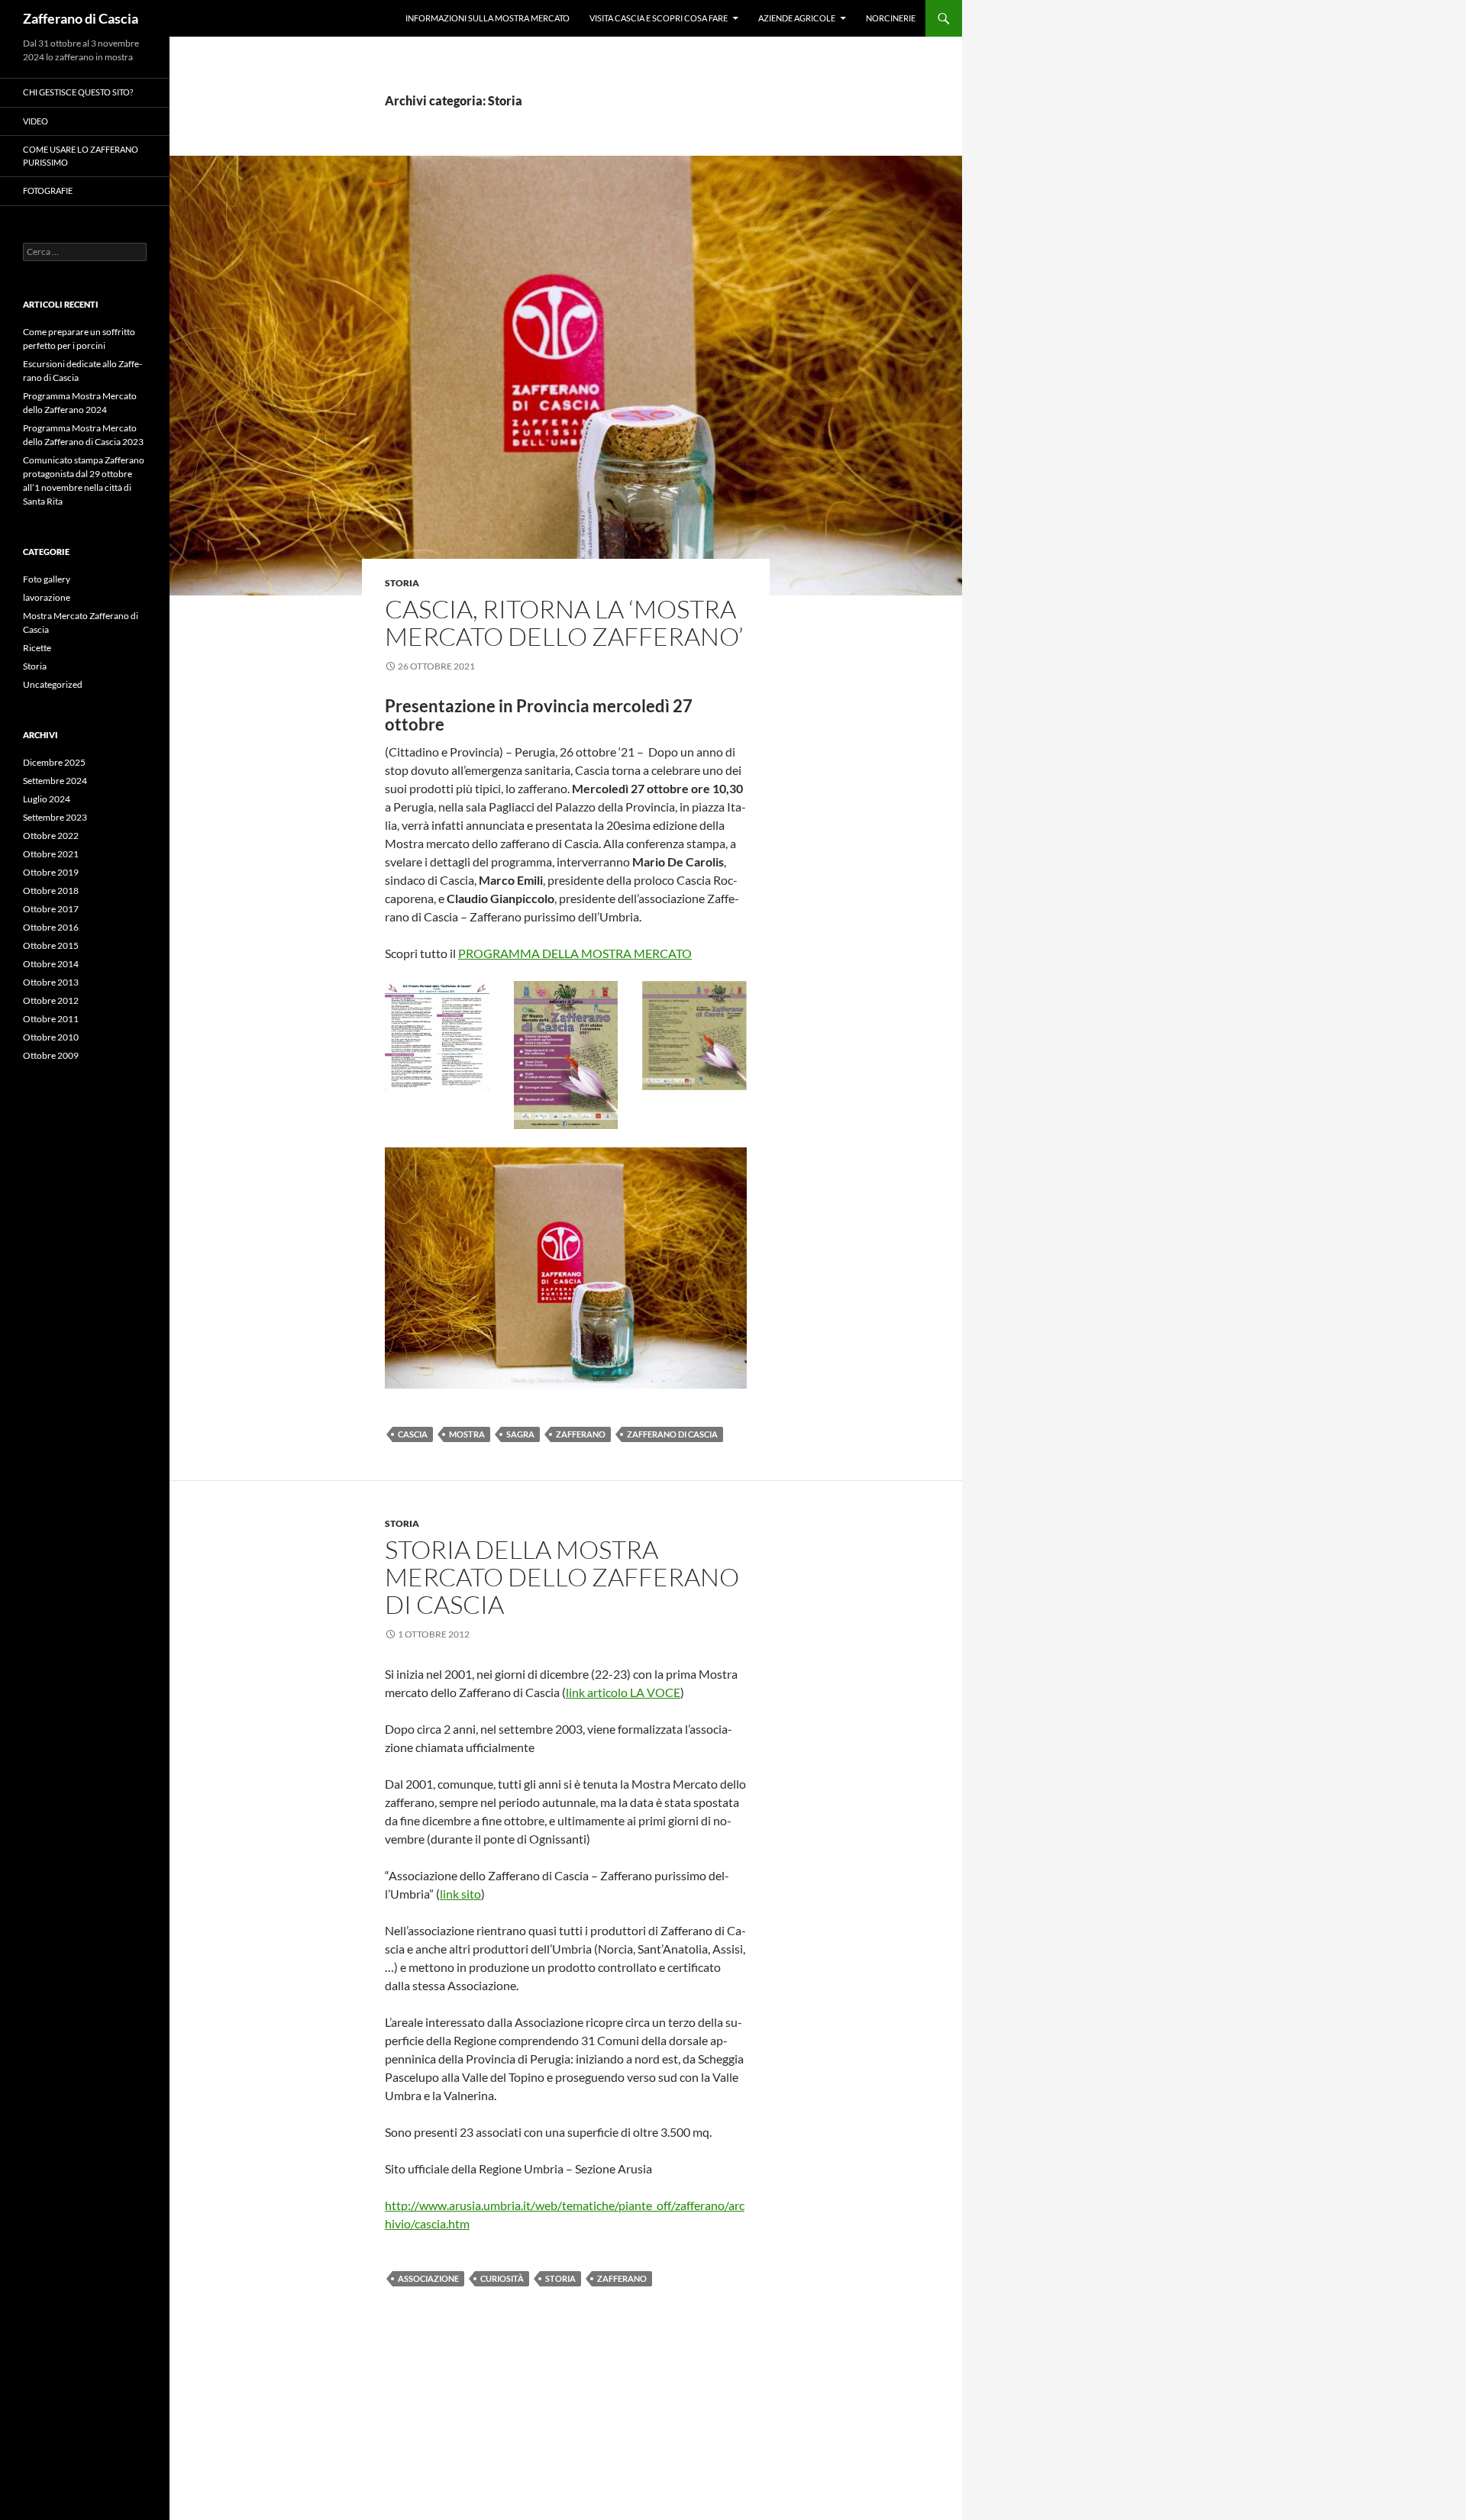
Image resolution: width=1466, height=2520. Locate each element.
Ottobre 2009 (51, 1055)
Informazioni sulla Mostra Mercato (488, 18)
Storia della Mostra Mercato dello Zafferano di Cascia (562, 1577)
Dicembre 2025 (54, 762)
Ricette (37, 648)
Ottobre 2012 (51, 1000)
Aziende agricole (797, 18)
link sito (460, 1894)
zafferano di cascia (672, 1434)
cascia (413, 1434)
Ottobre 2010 (51, 1037)
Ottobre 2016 (51, 927)
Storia (402, 583)
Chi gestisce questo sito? (78, 92)
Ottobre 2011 (51, 1019)
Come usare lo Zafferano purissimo (81, 156)
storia (560, 2278)
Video (36, 121)
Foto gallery (47, 579)
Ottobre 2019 (51, 872)
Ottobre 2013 (51, 982)
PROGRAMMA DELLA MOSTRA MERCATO (575, 953)
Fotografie (48, 190)
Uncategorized (53, 684)
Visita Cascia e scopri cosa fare (659, 18)
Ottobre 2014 (51, 964)
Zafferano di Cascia (81, 18)
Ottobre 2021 (51, 854)
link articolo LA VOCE (623, 1692)
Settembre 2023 (55, 817)
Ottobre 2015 (51, 945)
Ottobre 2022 (51, 836)
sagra (520, 1434)
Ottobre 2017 (51, 909)
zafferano (581, 1434)
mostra (467, 1434)
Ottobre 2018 (51, 891)
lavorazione (47, 597)
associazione (428, 2278)
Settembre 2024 (55, 781)
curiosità (502, 2278)
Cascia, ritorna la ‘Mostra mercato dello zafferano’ (564, 623)
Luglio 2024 (47, 799)
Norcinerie (891, 18)
